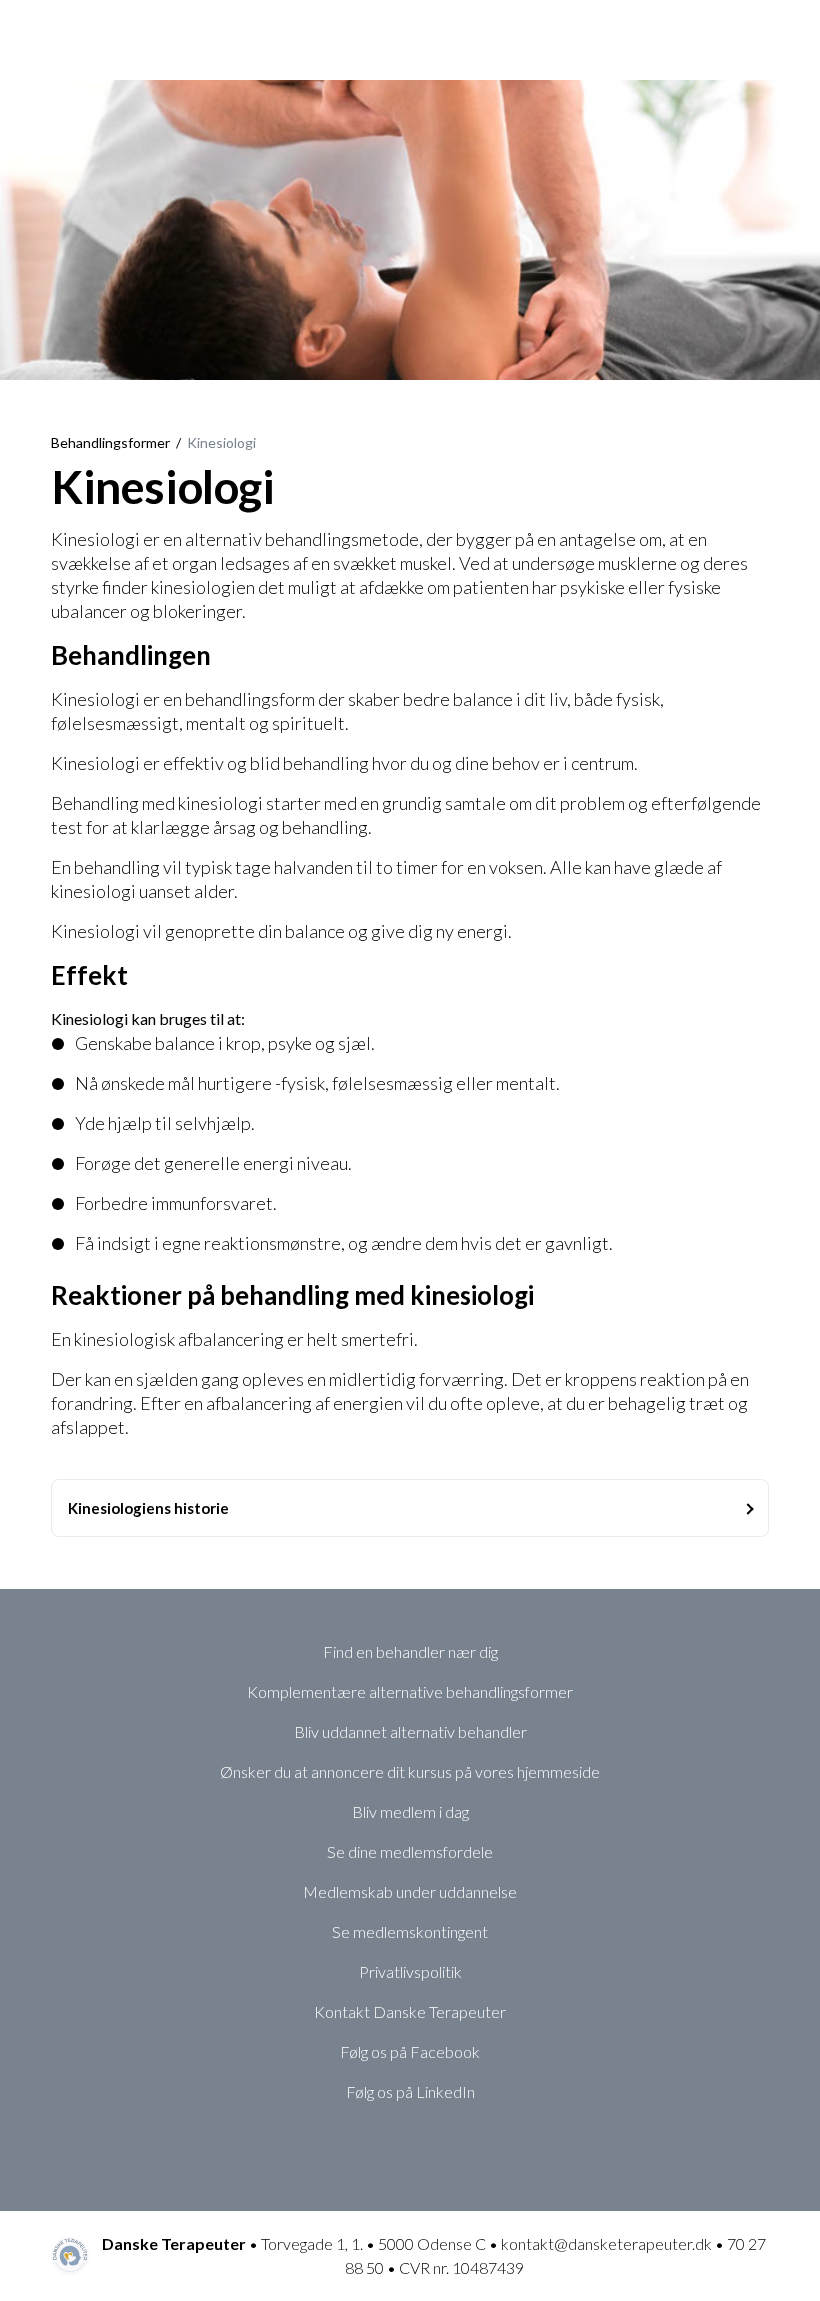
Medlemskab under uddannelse (410, 1891)
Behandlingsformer (110, 442)
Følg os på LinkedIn (410, 2091)
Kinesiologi (221, 442)
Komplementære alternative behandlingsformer (410, 1691)
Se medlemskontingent (410, 1931)
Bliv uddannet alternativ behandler (410, 1731)
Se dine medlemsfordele (410, 1851)
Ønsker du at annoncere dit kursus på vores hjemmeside (410, 1771)
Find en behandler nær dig (410, 1651)
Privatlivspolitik (410, 1971)
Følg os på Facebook (410, 2051)
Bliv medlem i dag (410, 1811)
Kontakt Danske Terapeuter (410, 2011)
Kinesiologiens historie (148, 1508)
